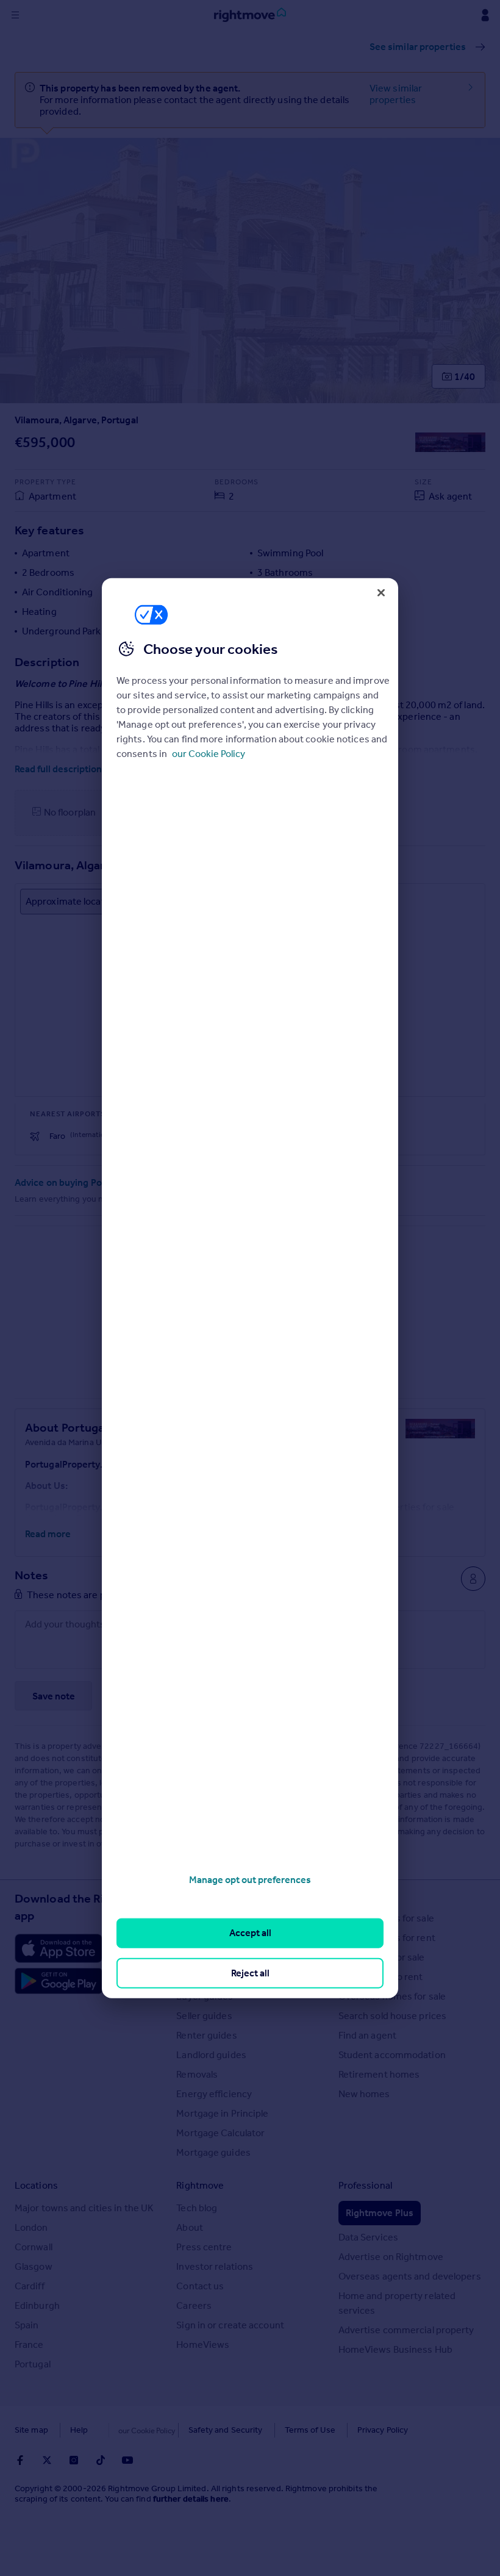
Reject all (250, 1972)
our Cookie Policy (209, 754)
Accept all (250, 1933)
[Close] (381, 592)
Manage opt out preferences (250, 1880)
